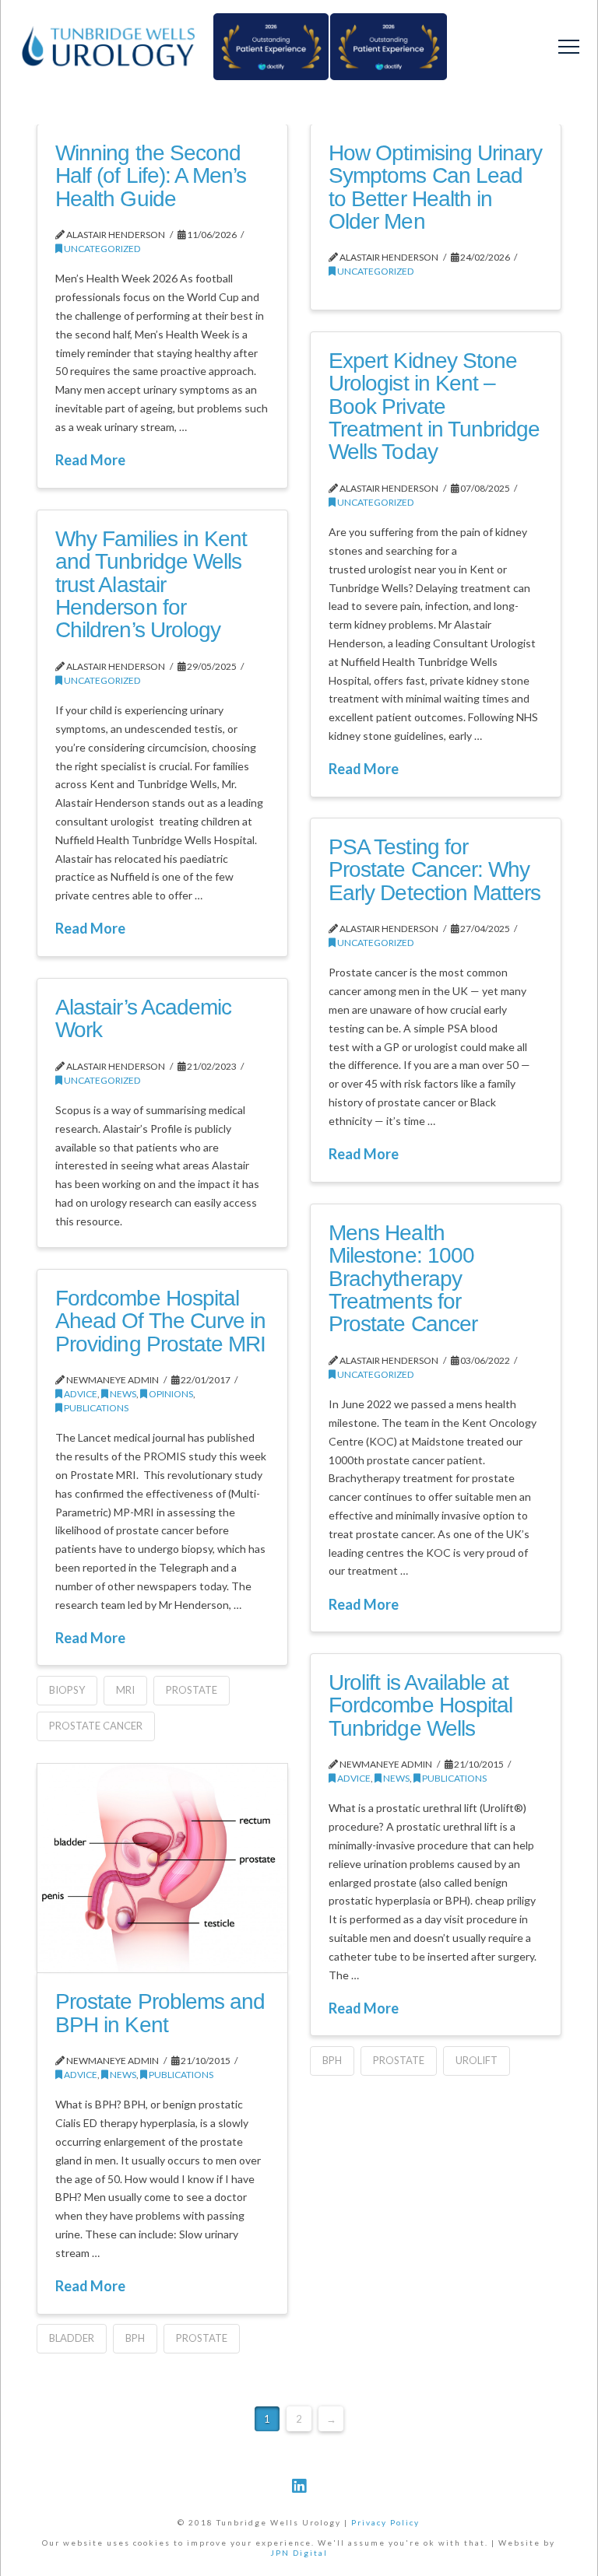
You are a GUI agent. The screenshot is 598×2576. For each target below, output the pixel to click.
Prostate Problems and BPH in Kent (160, 2013)
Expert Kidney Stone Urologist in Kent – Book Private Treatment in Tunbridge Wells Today (434, 407)
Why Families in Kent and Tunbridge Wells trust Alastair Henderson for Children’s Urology (151, 585)
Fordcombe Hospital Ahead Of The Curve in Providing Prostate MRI (160, 1321)
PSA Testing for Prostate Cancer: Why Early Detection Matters (434, 870)
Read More (90, 460)
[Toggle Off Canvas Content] (569, 47)
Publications (95, 1408)
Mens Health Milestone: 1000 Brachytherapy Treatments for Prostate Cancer (403, 1279)
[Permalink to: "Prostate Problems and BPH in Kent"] (162, 1868)
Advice (80, 1394)
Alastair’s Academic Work (143, 1018)
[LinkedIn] (299, 2486)
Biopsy (67, 1690)
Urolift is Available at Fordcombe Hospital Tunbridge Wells (420, 1705)
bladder (72, 2338)
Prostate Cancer (96, 1726)
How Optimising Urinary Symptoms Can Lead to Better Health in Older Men (435, 187)
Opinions (170, 1394)
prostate (192, 1690)
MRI (125, 1690)
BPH (332, 2060)
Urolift (477, 2060)
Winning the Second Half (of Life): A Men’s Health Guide (150, 176)
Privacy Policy (385, 2522)
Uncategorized (102, 249)
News (122, 1394)
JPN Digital (299, 2553)
